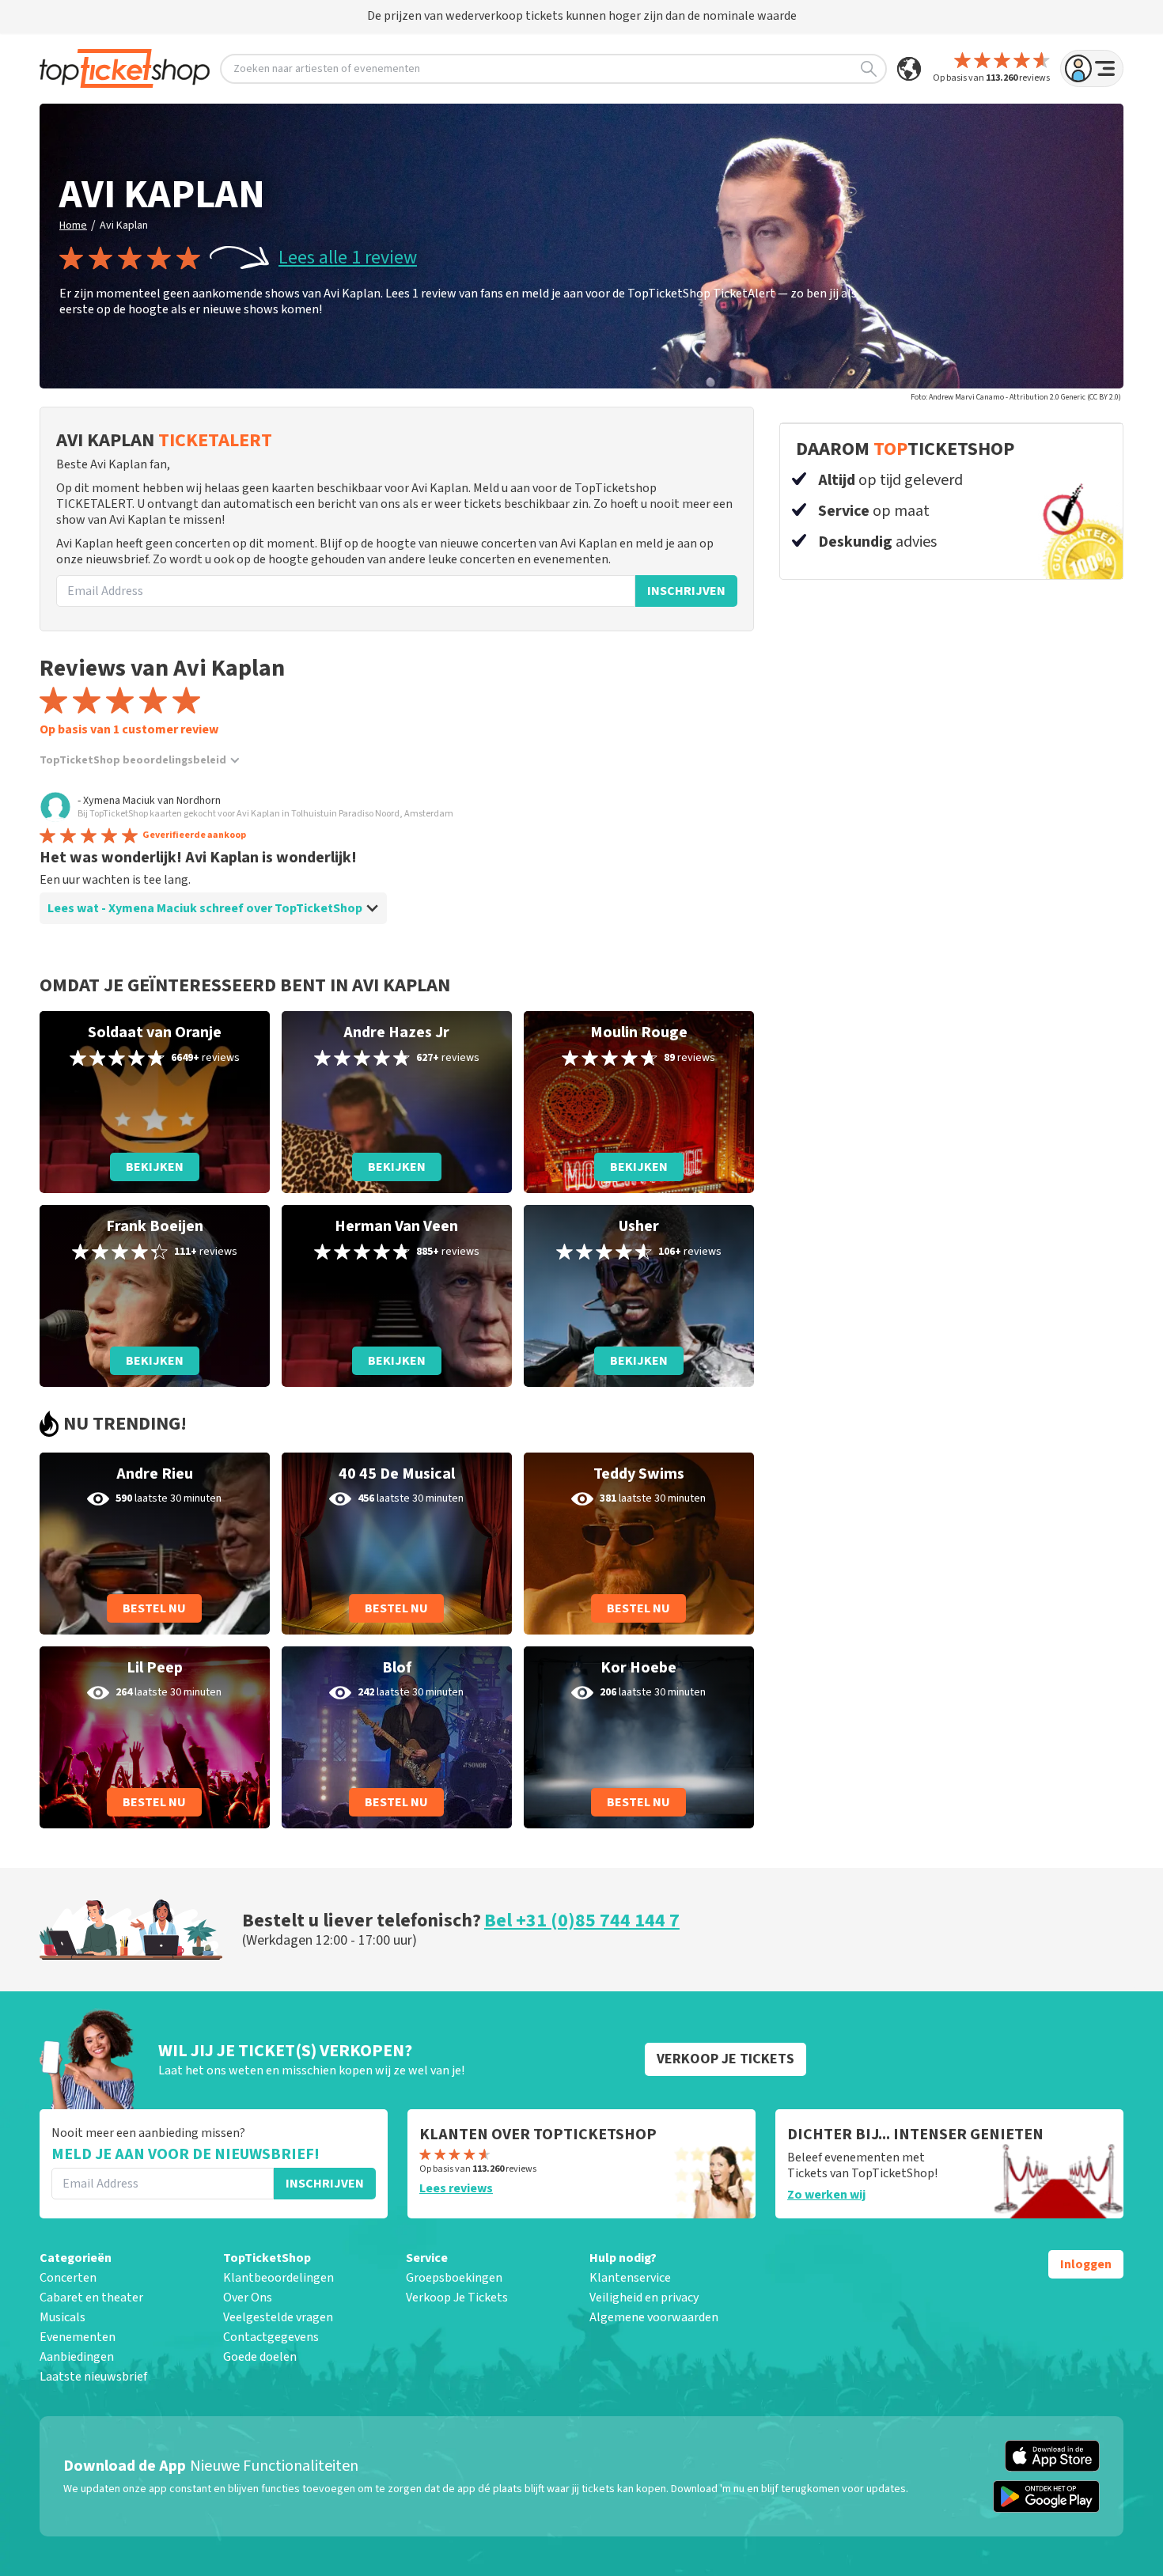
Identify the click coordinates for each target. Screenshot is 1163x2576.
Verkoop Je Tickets (457, 2298)
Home (73, 225)
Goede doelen (260, 2357)
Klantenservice (630, 2278)
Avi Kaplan (124, 225)
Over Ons (248, 2298)
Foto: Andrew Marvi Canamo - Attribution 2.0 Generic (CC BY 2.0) (1016, 397)
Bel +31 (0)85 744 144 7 (582, 1921)
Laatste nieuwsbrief (93, 2377)
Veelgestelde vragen (278, 2317)
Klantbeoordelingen (278, 2278)
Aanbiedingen (77, 2357)
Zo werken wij (826, 2195)
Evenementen (78, 2337)
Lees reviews (456, 2188)
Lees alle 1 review (348, 258)
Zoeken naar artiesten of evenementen (327, 69)
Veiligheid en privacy (644, 2298)
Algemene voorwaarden (654, 2317)
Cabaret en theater (91, 2298)
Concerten (68, 2278)
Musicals (63, 2317)
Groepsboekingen (454, 2278)
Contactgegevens (271, 2337)
